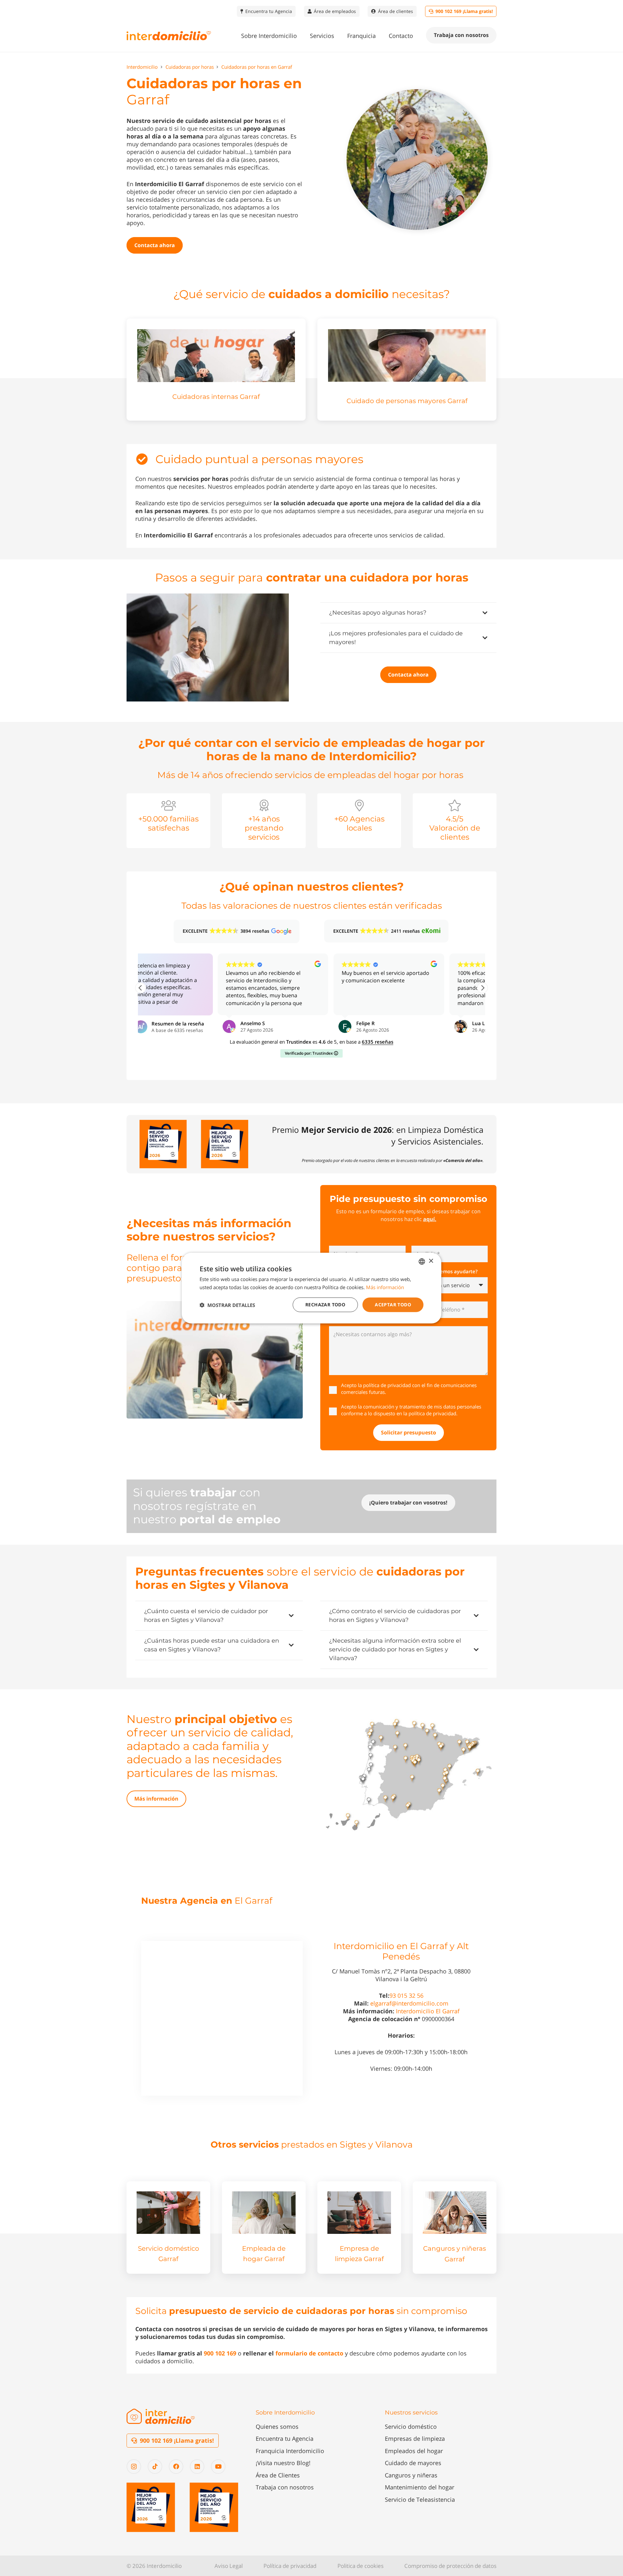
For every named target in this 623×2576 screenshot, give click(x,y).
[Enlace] (216, 369)
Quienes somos (277, 2426)
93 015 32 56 (406, 1995)
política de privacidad (387, 1385)
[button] (302, 36)
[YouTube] (218, 2467)
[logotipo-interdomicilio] (169, 36)
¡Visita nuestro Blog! (283, 2463)
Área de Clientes (278, 2475)
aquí (429, 1219)
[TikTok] (155, 2467)
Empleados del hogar (414, 2451)
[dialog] (311, 1288)
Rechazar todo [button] (325, 1305)
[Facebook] (176, 2467)
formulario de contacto (309, 2353)
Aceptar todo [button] (393, 1305)
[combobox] (422, 1261)
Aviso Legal (229, 2566)
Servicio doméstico (411, 2426)
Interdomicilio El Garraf (428, 2011)
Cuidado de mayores (413, 2463)
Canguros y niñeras (411, 2475)
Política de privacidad (290, 2566)
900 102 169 (220, 2353)
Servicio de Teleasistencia (420, 2499)
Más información (385, 1287)
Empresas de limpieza (415, 2438)
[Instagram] (134, 2467)
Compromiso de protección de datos (450, 2566)
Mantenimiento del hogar (420, 2487)
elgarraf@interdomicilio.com (409, 2003)
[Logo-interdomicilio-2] (161, 2416)
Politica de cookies (360, 2566)
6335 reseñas (378, 1042)
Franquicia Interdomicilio (290, 2451)
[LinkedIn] (197, 2467)
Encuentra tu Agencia (285, 2438)
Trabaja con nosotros (285, 2487)
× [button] (431, 1261)
